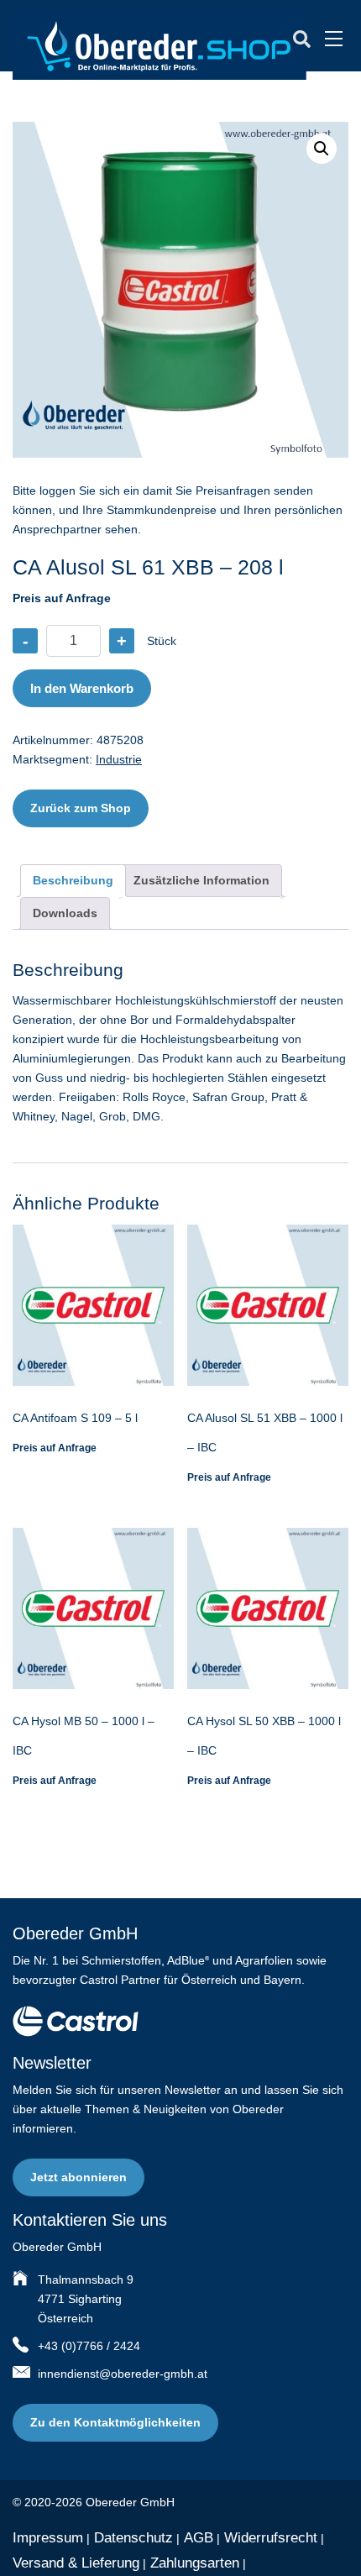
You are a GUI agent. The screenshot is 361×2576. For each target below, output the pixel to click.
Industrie (119, 759)
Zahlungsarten (195, 2563)
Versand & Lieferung (76, 2563)
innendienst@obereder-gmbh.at (123, 2374)
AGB (199, 2538)
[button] (322, 149)
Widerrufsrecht (271, 2538)
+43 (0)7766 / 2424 (89, 2346)
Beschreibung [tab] (73, 880)
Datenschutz (133, 2538)
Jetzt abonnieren (78, 2177)
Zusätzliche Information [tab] (201, 880)
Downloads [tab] (65, 913)
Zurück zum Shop (81, 808)
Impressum (48, 2538)
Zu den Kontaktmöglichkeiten (115, 2422)
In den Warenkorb (82, 688)
